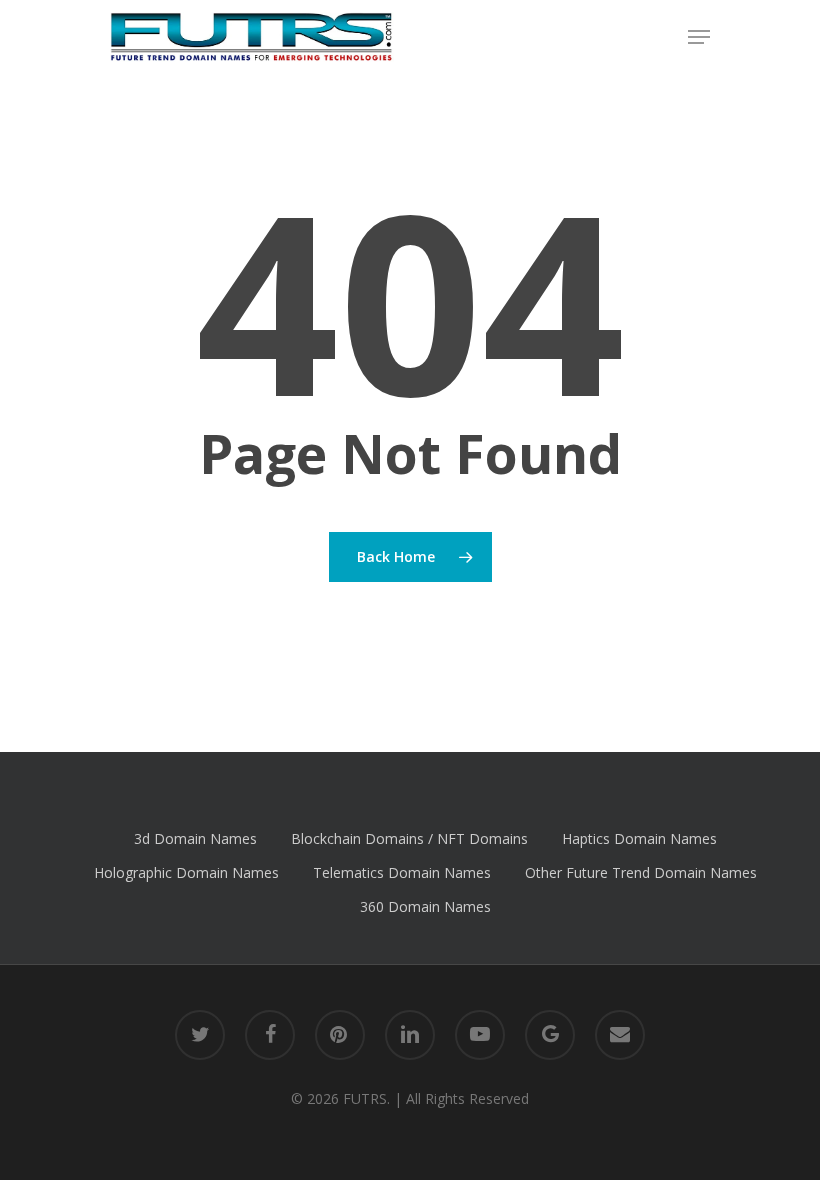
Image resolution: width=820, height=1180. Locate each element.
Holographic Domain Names (186, 872)
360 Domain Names (425, 906)
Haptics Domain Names (639, 838)
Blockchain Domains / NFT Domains (409, 838)
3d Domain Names (195, 838)
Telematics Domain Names (402, 872)
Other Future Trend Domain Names (641, 872)
